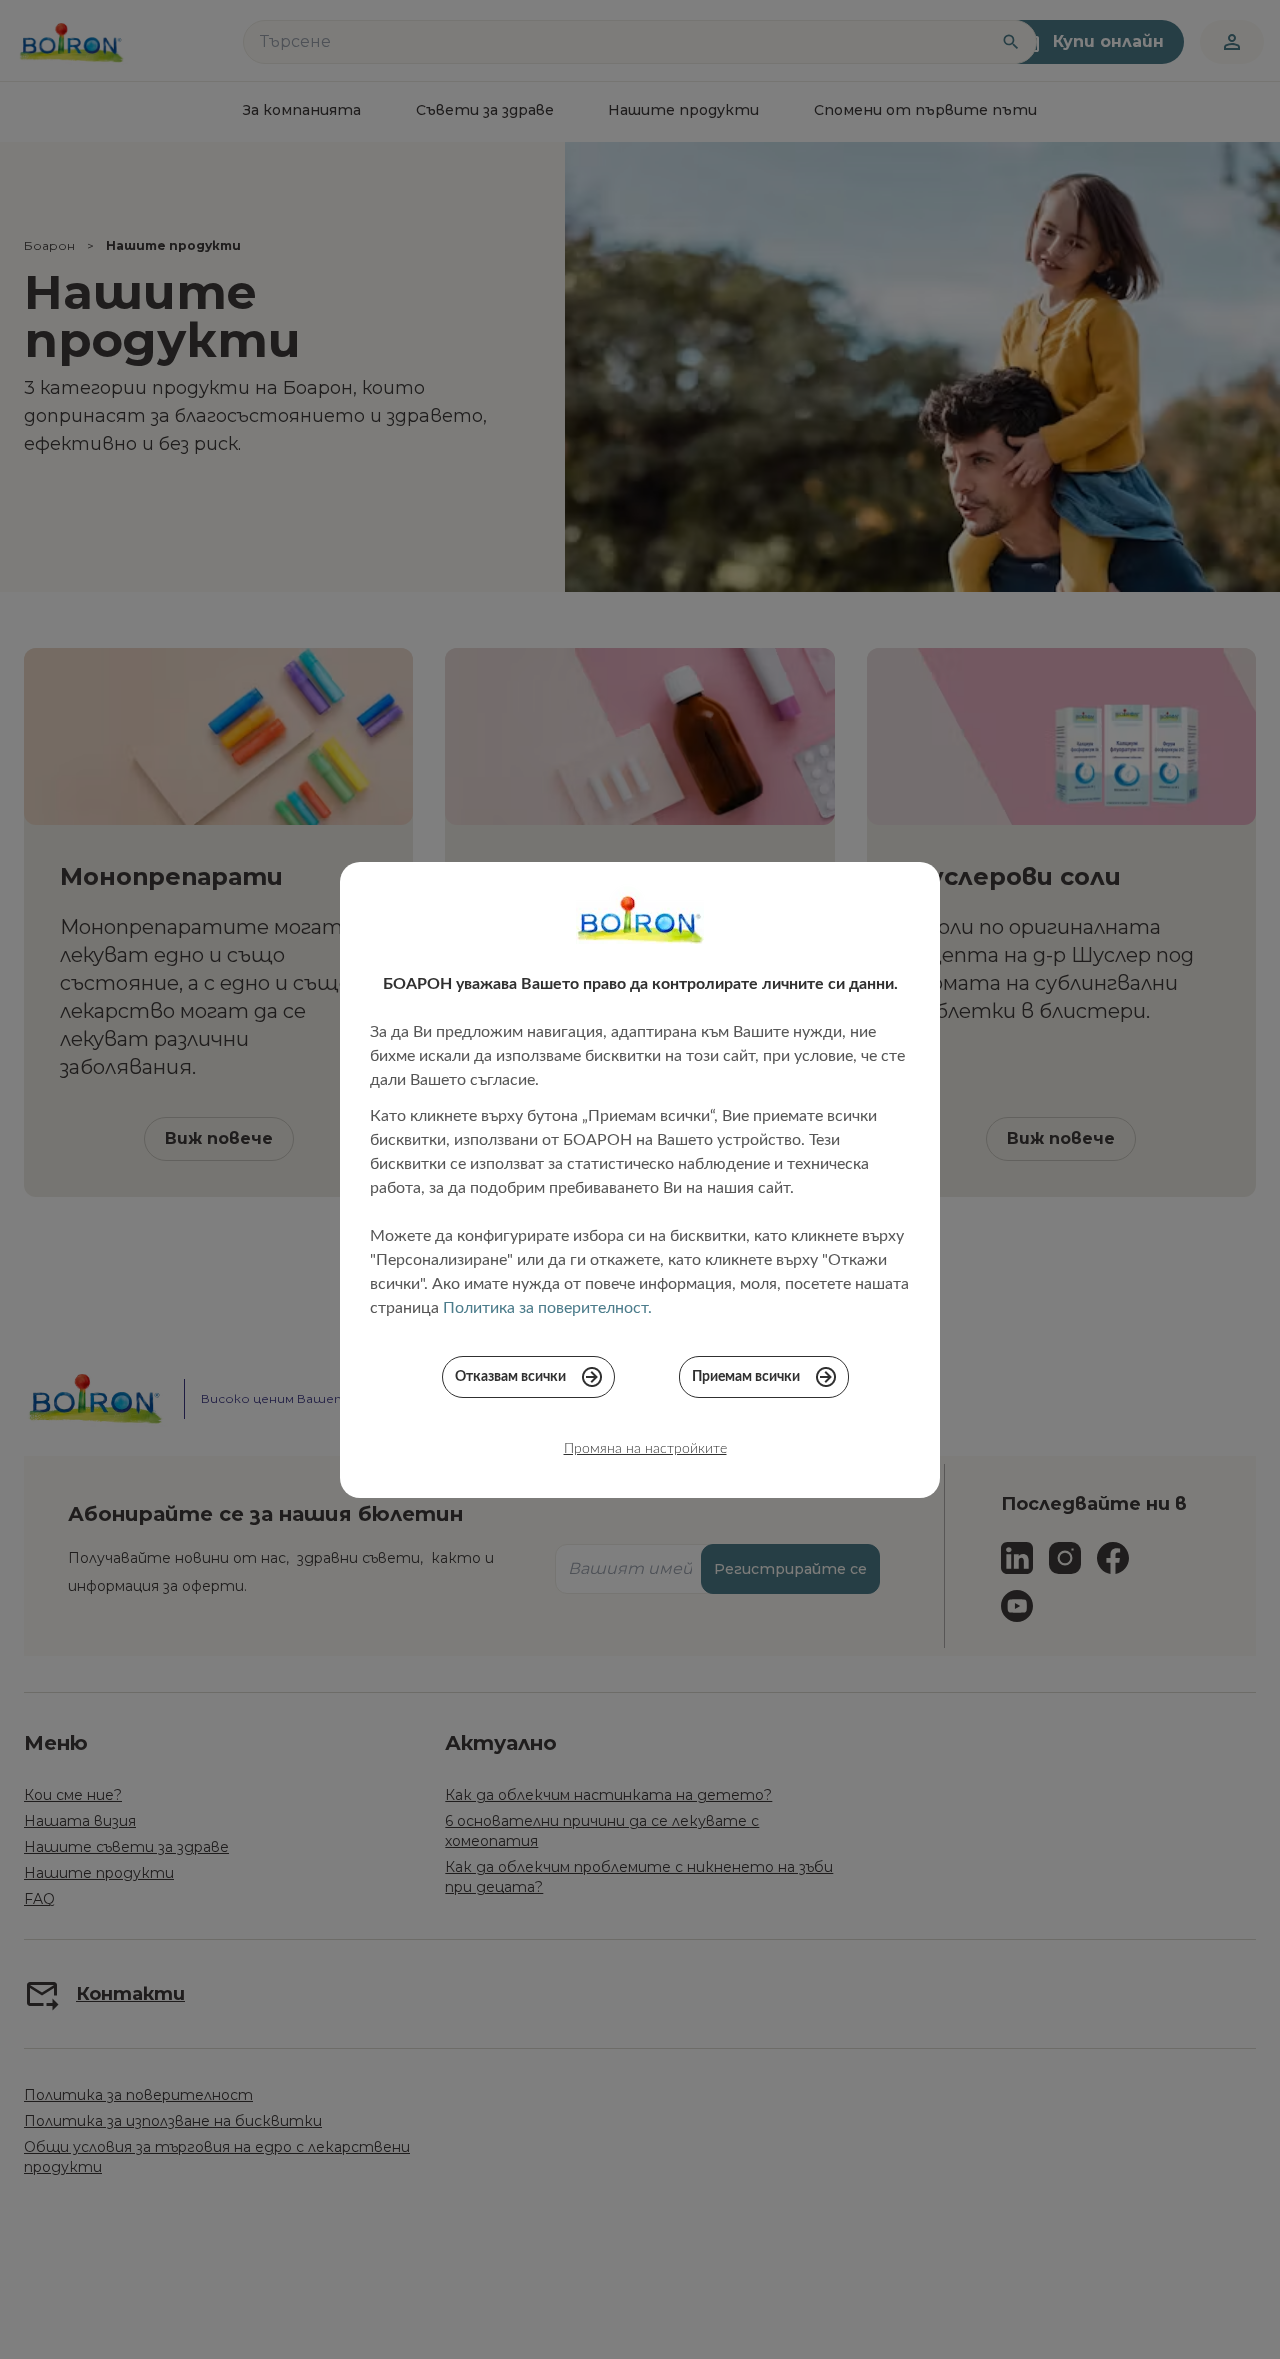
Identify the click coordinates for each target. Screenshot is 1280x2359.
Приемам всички (746, 1377)
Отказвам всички (510, 1377)
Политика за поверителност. (547, 1308)
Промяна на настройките (645, 1449)
